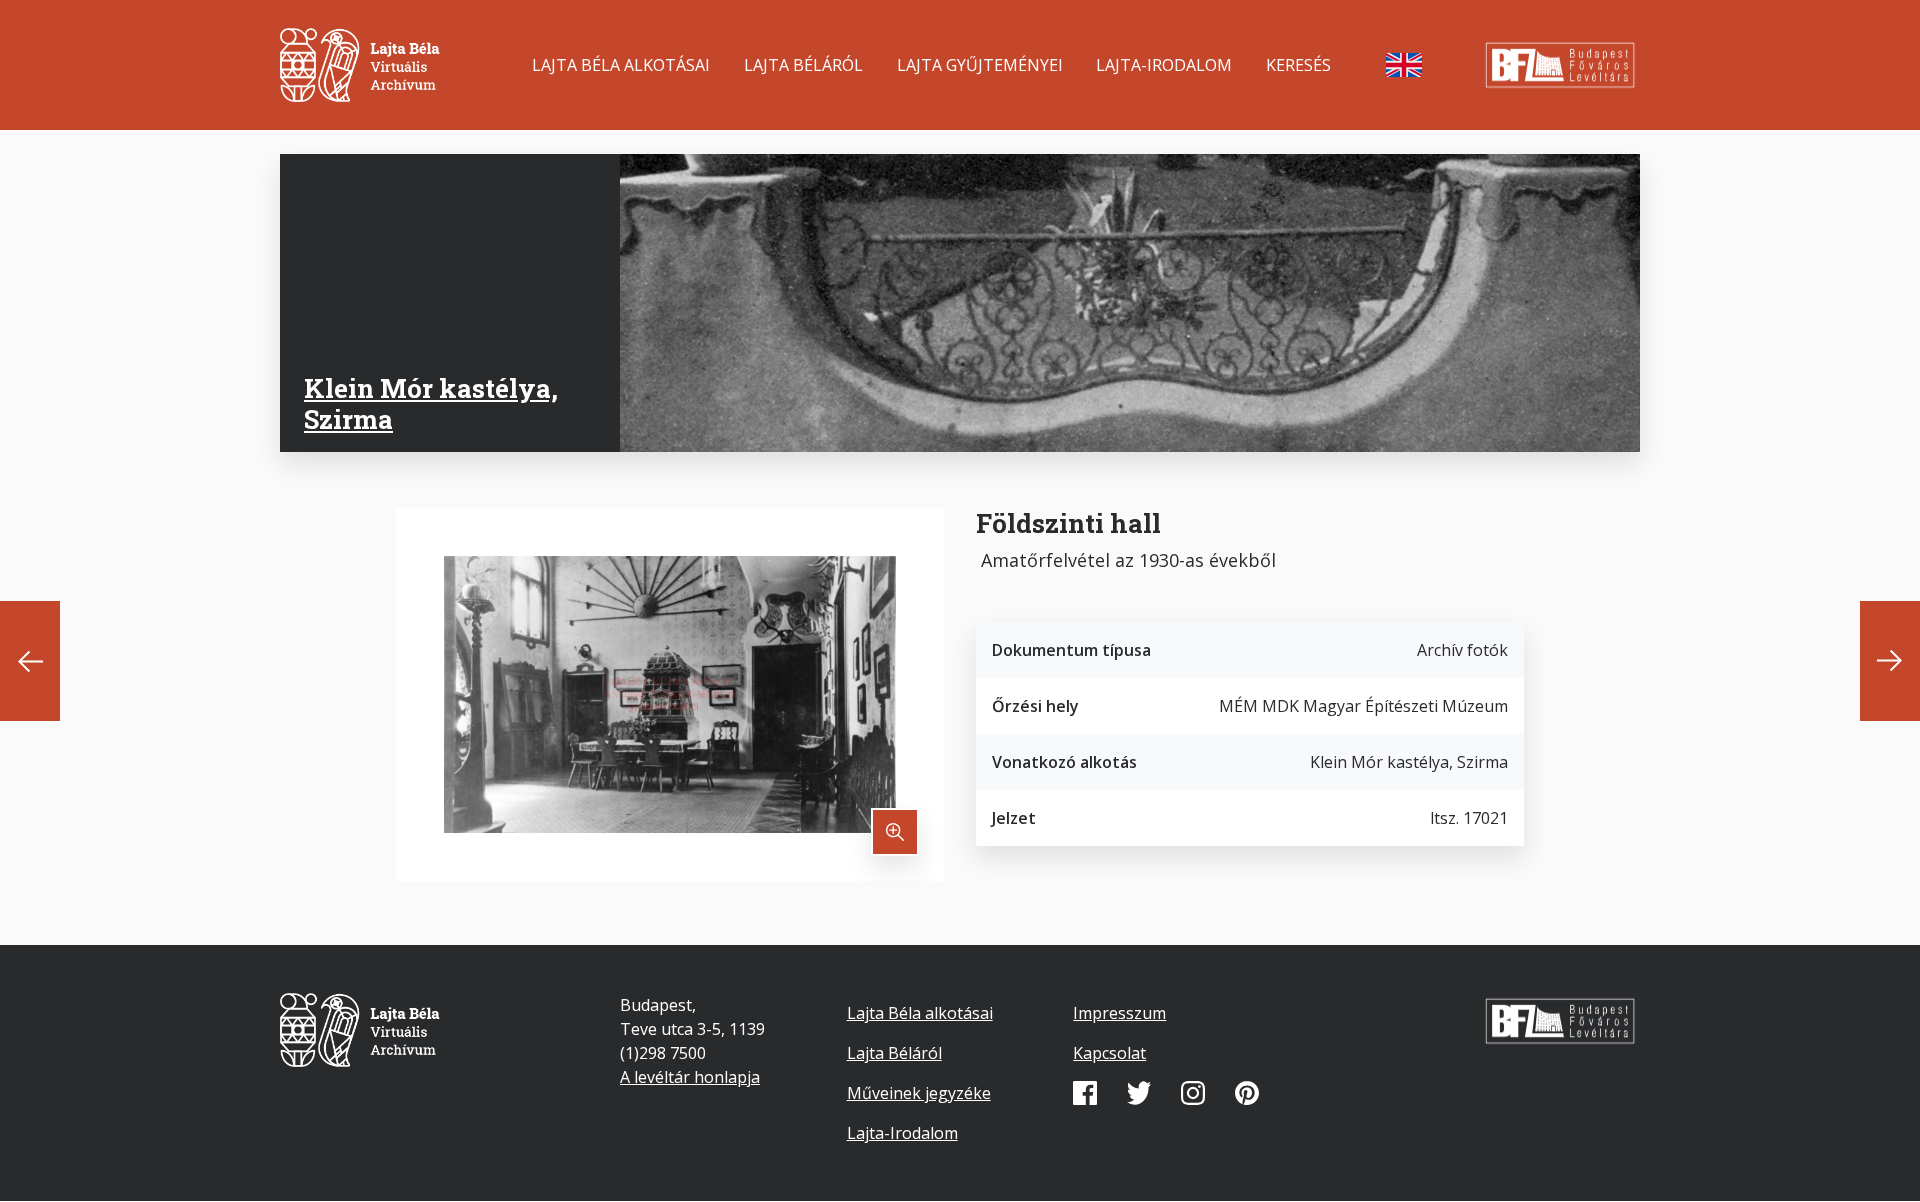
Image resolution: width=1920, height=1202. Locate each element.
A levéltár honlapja (690, 1077)
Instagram (1193, 1093)
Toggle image (895, 832)
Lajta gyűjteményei (980, 65)
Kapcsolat (1109, 1053)
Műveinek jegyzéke (919, 1093)
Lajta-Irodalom (1164, 65)
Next (1890, 661)
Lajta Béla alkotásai (621, 65)
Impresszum (1119, 1013)
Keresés (1298, 65)
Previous (30, 661)
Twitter (1139, 1093)
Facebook (1085, 1093)
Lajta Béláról (803, 65)
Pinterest (1247, 1093)
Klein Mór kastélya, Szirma (431, 403)
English (1404, 65)
